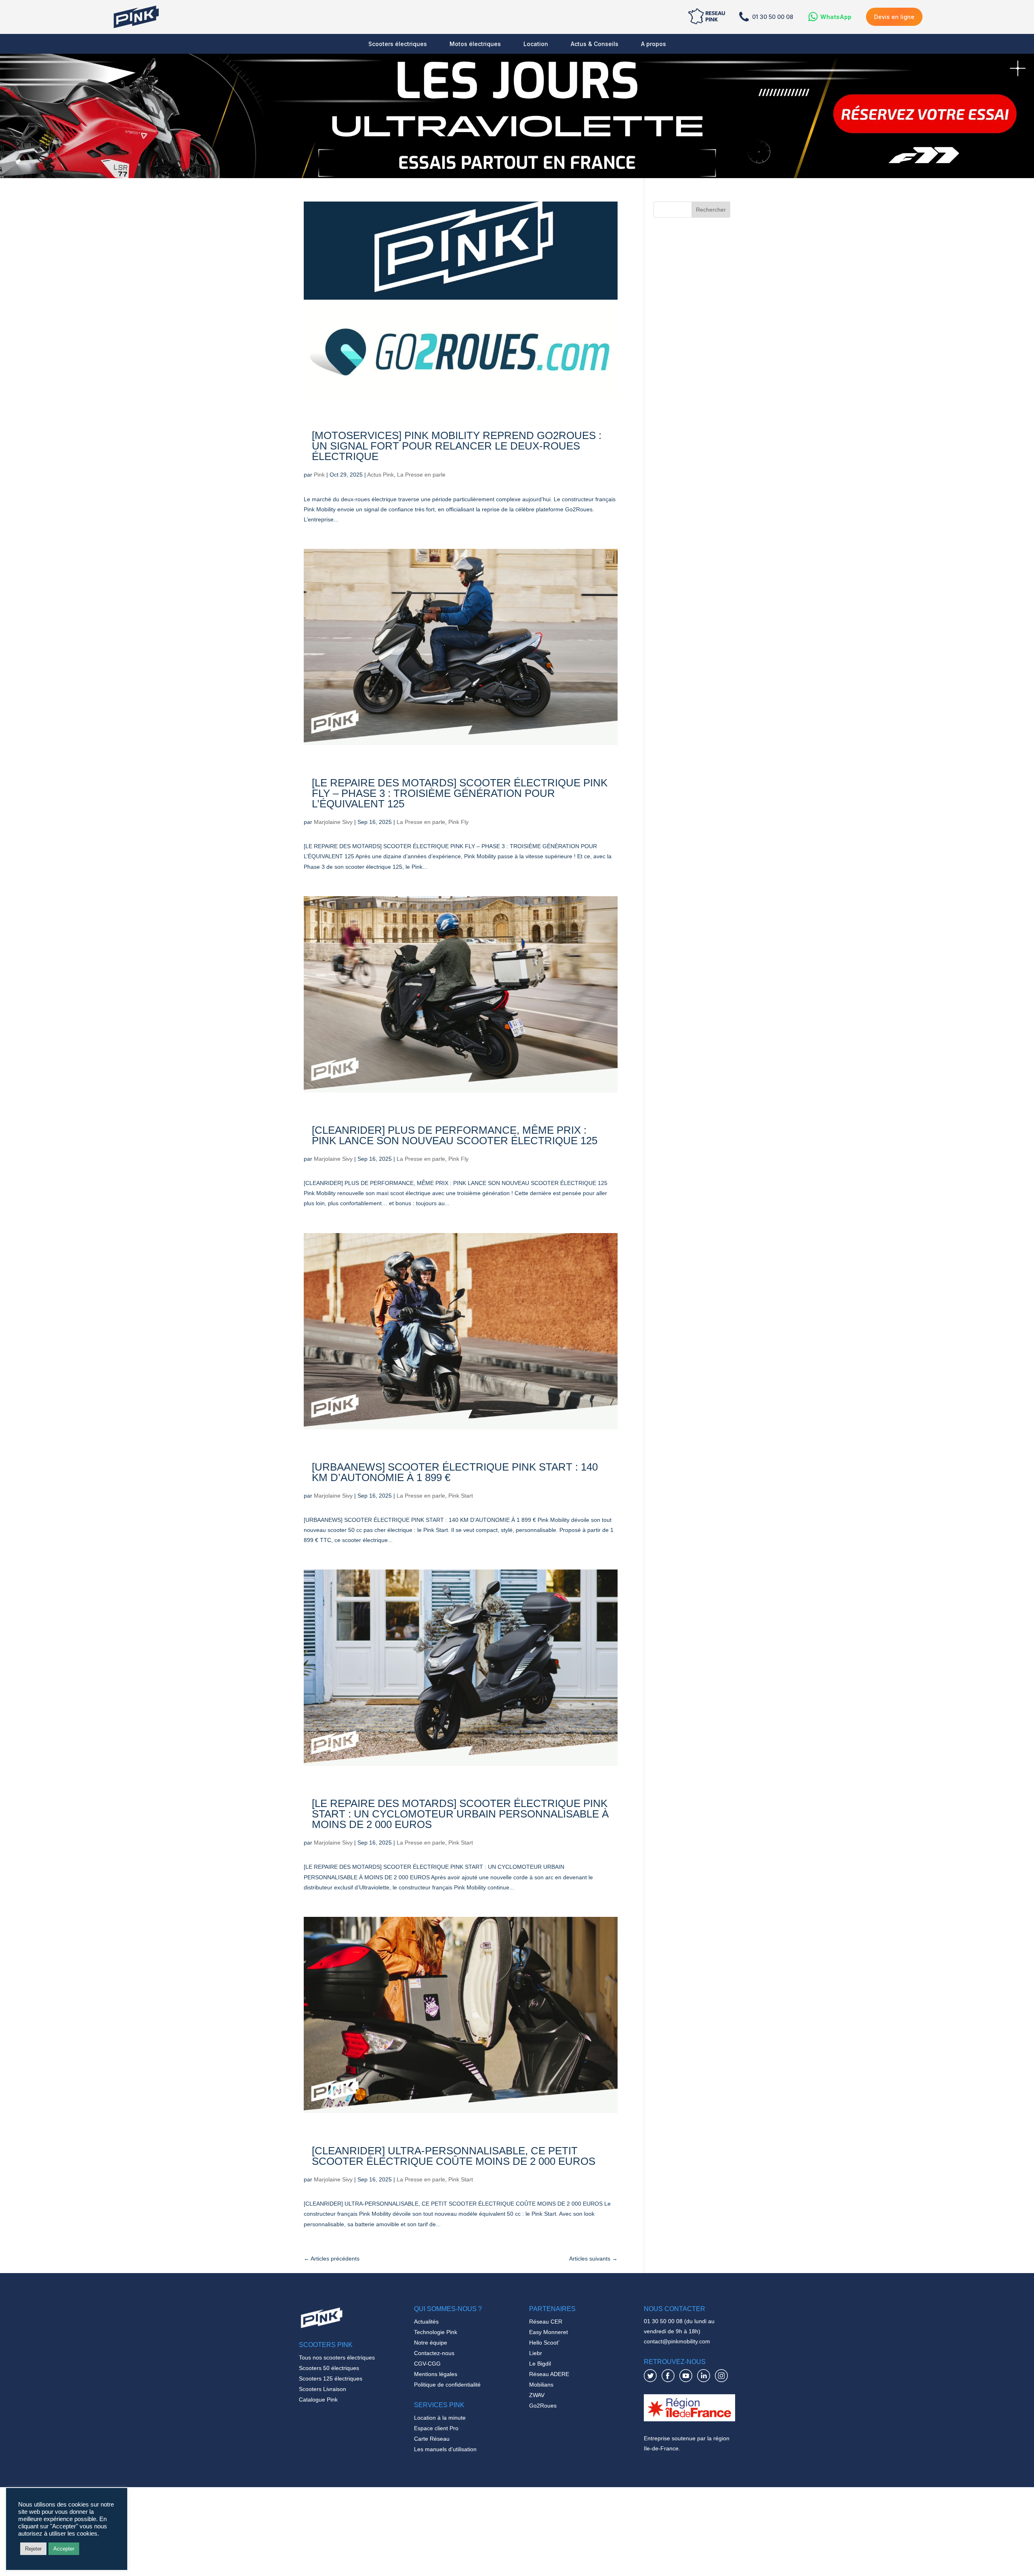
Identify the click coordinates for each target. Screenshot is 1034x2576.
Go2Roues (543, 2406)
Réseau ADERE (549, 2374)
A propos (654, 44)
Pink (319, 475)
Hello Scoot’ (544, 2343)
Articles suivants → (593, 2259)
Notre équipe (431, 2343)
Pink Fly (458, 822)
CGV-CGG (427, 2364)
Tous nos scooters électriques (337, 2357)
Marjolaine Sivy (333, 822)
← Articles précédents (332, 2259)
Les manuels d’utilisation (445, 2449)
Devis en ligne (894, 17)
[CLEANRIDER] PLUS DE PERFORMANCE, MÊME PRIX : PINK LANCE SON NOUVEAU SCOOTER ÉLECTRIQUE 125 (455, 1135)
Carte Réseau (432, 2439)
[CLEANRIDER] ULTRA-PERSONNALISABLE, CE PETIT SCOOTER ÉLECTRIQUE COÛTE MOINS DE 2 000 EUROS (454, 2156)
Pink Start (461, 1496)
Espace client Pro (436, 2428)
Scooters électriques (398, 44)
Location (536, 44)
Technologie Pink (436, 2332)
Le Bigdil (540, 2364)
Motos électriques (475, 44)
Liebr (536, 2353)
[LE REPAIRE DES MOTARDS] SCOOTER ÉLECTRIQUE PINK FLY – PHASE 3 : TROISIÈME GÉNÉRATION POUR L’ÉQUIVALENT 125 (460, 793)
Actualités (426, 2322)
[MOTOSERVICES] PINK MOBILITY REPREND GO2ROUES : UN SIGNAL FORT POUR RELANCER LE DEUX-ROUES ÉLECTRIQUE (457, 446)
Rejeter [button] (33, 2549)
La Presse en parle (421, 475)
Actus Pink (380, 475)
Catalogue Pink (318, 2400)
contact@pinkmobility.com (677, 2341)
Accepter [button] (64, 2549)
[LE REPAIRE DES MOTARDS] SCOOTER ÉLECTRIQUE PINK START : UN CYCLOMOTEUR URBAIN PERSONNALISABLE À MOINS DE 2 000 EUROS (460, 1814)
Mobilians (541, 2385)
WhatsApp (836, 17)
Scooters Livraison (323, 2389)
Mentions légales (436, 2374)
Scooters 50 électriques (329, 2368)
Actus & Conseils (595, 44)
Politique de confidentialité (447, 2385)
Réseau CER (546, 2322)
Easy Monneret (549, 2332)
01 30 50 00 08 (773, 17)
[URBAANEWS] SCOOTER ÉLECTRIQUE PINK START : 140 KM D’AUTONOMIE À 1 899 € (455, 1472)
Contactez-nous (434, 2353)
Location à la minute (440, 2418)
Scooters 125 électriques (331, 2378)
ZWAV (537, 2395)
